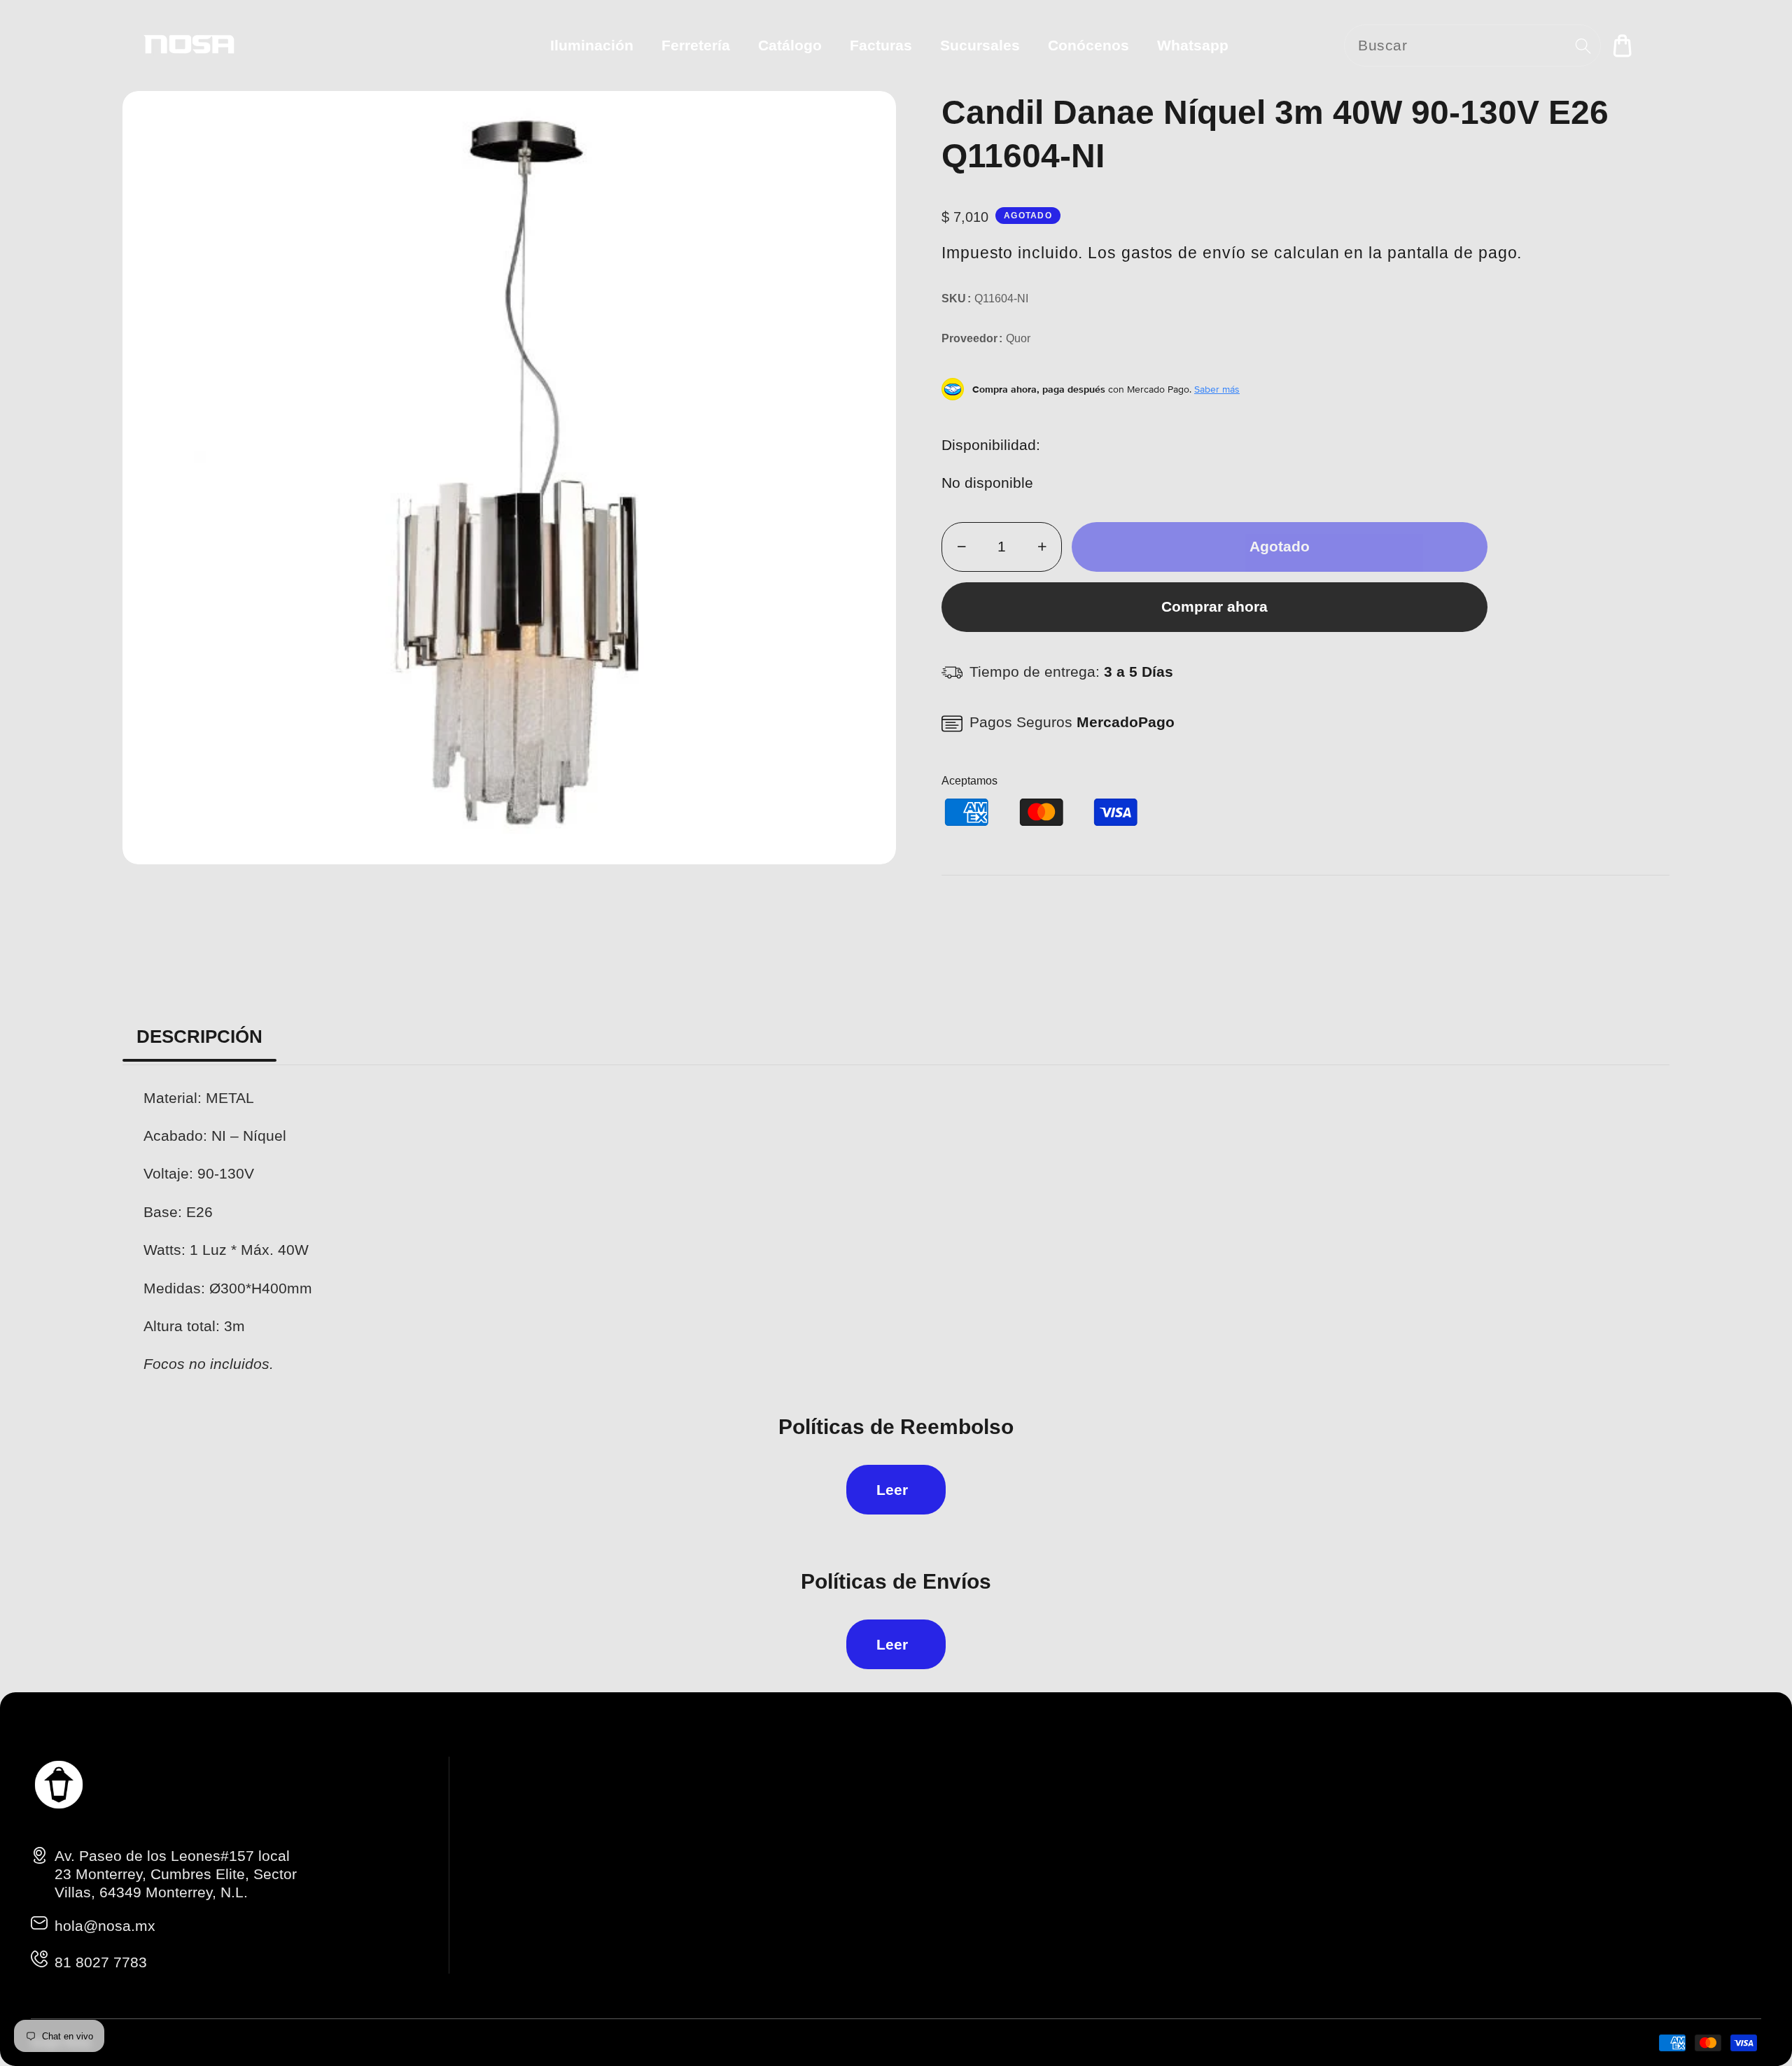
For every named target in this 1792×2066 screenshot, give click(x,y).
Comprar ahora (1214, 606)
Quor (1018, 338)
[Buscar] (1583, 46)
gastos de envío (1184, 253)
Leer (892, 1490)
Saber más (1217, 389)
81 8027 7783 (101, 1962)
